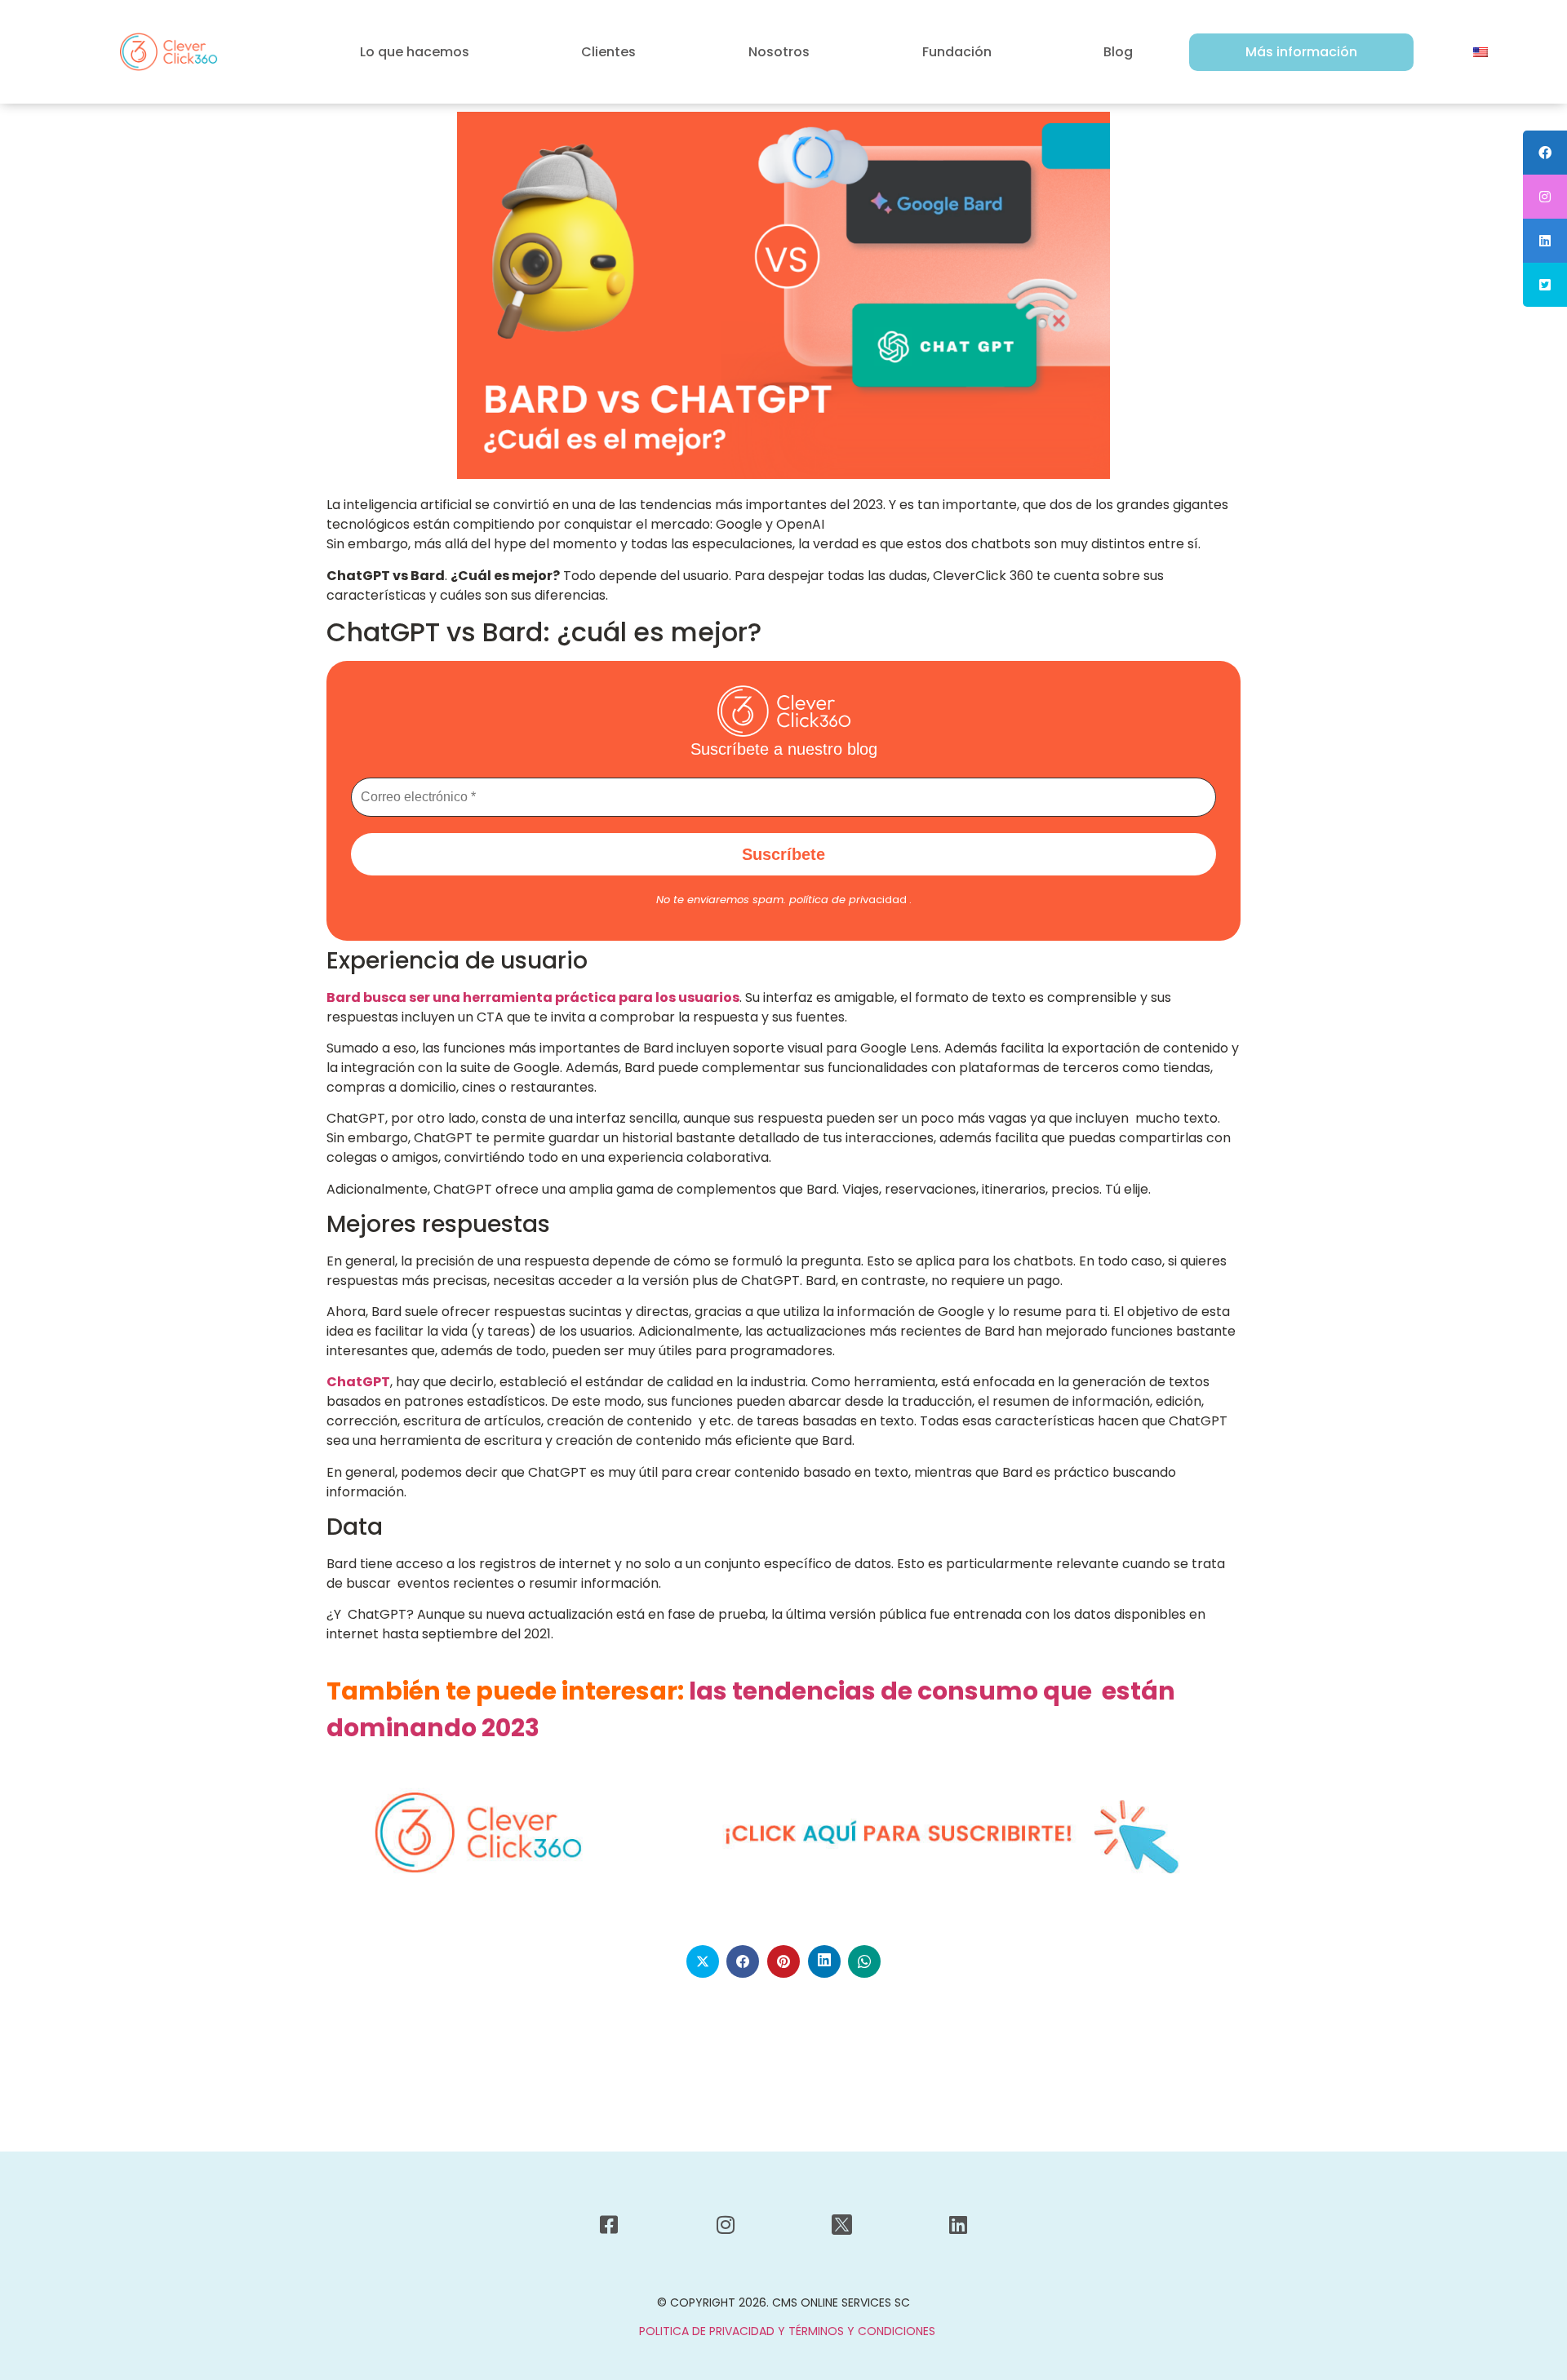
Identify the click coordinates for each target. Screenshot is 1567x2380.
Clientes (608, 52)
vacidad (848, 900)
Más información (1301, 52)
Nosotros (779, 52)
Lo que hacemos (415, 52)
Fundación (957, 52)
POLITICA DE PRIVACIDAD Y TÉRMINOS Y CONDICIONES (787, 2331)
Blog (1118, 52)
